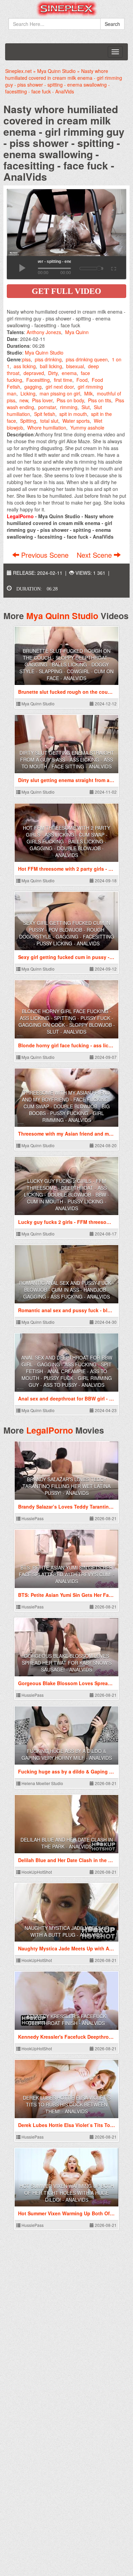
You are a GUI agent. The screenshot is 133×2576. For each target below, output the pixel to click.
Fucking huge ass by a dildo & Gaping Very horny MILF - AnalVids (67, 1754)
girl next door (60, 387)
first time (63, 380)
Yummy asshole (87, 428)
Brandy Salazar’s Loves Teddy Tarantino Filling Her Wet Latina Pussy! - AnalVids (66, 1486)
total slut (49, 421)
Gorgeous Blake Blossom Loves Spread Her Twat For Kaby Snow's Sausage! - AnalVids (67, 1663)
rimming (69, 407)
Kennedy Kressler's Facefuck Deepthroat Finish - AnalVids (66, 2020)
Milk (88, 393)
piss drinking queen (87, 359)
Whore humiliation (47, 428)
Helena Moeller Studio (42, 1783)
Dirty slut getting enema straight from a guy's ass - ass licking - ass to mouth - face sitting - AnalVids (67, 760)
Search (112, 24)
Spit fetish (45, 414)
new (24, 400)
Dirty (53, 373)
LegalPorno (50, 1430)
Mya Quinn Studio (44, 353)
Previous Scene (45, 555)
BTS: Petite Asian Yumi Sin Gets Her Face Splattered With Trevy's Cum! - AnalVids (67, 1574)
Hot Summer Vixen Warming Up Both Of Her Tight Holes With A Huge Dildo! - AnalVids (67, 2193)
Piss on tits (100, 400)
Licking (28, 393)
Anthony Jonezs (44, 332)
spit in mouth (73, 414)
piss (26, 359)
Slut (86, 407)
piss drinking (48, 359)
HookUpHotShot (36, 1872)
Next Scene (95, 555)
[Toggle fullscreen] (113, 268)
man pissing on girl (60, 393)
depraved (34, 373)
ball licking (51, 366)
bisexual (75, 366)
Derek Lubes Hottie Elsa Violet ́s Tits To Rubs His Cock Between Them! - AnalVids (67, 2105)
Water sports (76, 421)
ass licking (25, 366)
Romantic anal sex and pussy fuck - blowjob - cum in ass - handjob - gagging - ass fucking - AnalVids (67, 1290)
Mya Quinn (77, 332)
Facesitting (38, 380)
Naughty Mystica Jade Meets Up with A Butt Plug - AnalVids (67, 1931)
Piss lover (42, 400)
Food (82, 380)
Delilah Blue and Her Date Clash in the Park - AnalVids (67, 1843)
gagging (33, 387)
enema (69, 373)
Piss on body (70, 400)
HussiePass (32, 1518)
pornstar (47, 407)
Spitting (28, 421)
